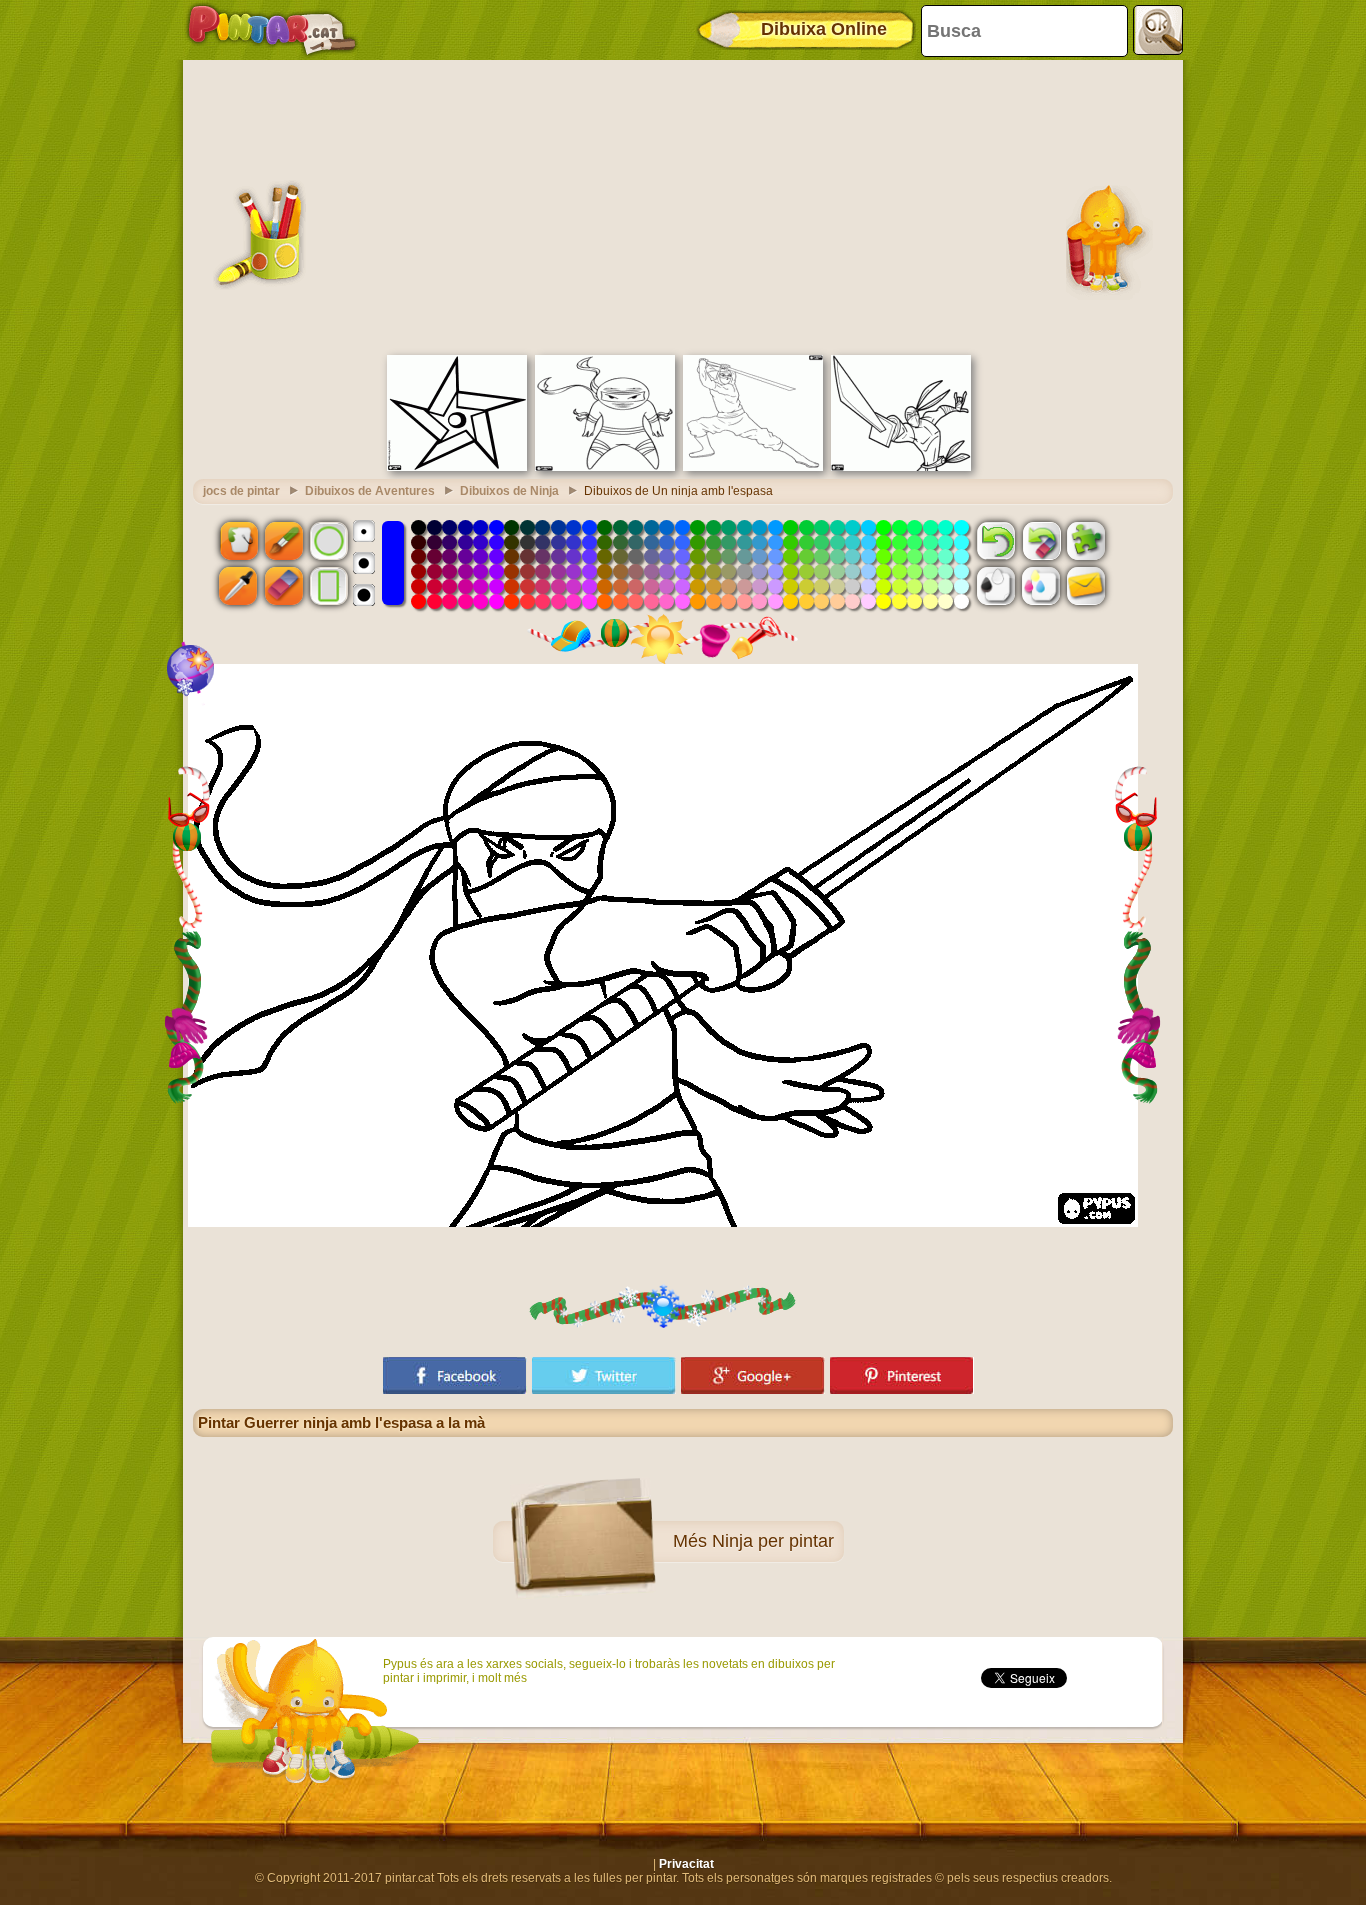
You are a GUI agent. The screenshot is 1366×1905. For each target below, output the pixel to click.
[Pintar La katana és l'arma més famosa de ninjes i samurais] (901, 467)
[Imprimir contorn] (996, 586)
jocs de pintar (241, 491)
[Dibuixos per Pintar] (272, 30)
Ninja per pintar (773, 1541)
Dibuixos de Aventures (370, 491)
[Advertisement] (683, 205)
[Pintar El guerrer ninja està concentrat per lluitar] (605, 467)
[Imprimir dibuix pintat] (1041, 586)
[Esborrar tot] (1041, 540)
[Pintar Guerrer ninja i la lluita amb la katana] (753, 467)
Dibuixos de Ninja (509, 491)
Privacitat (686, 1864)
